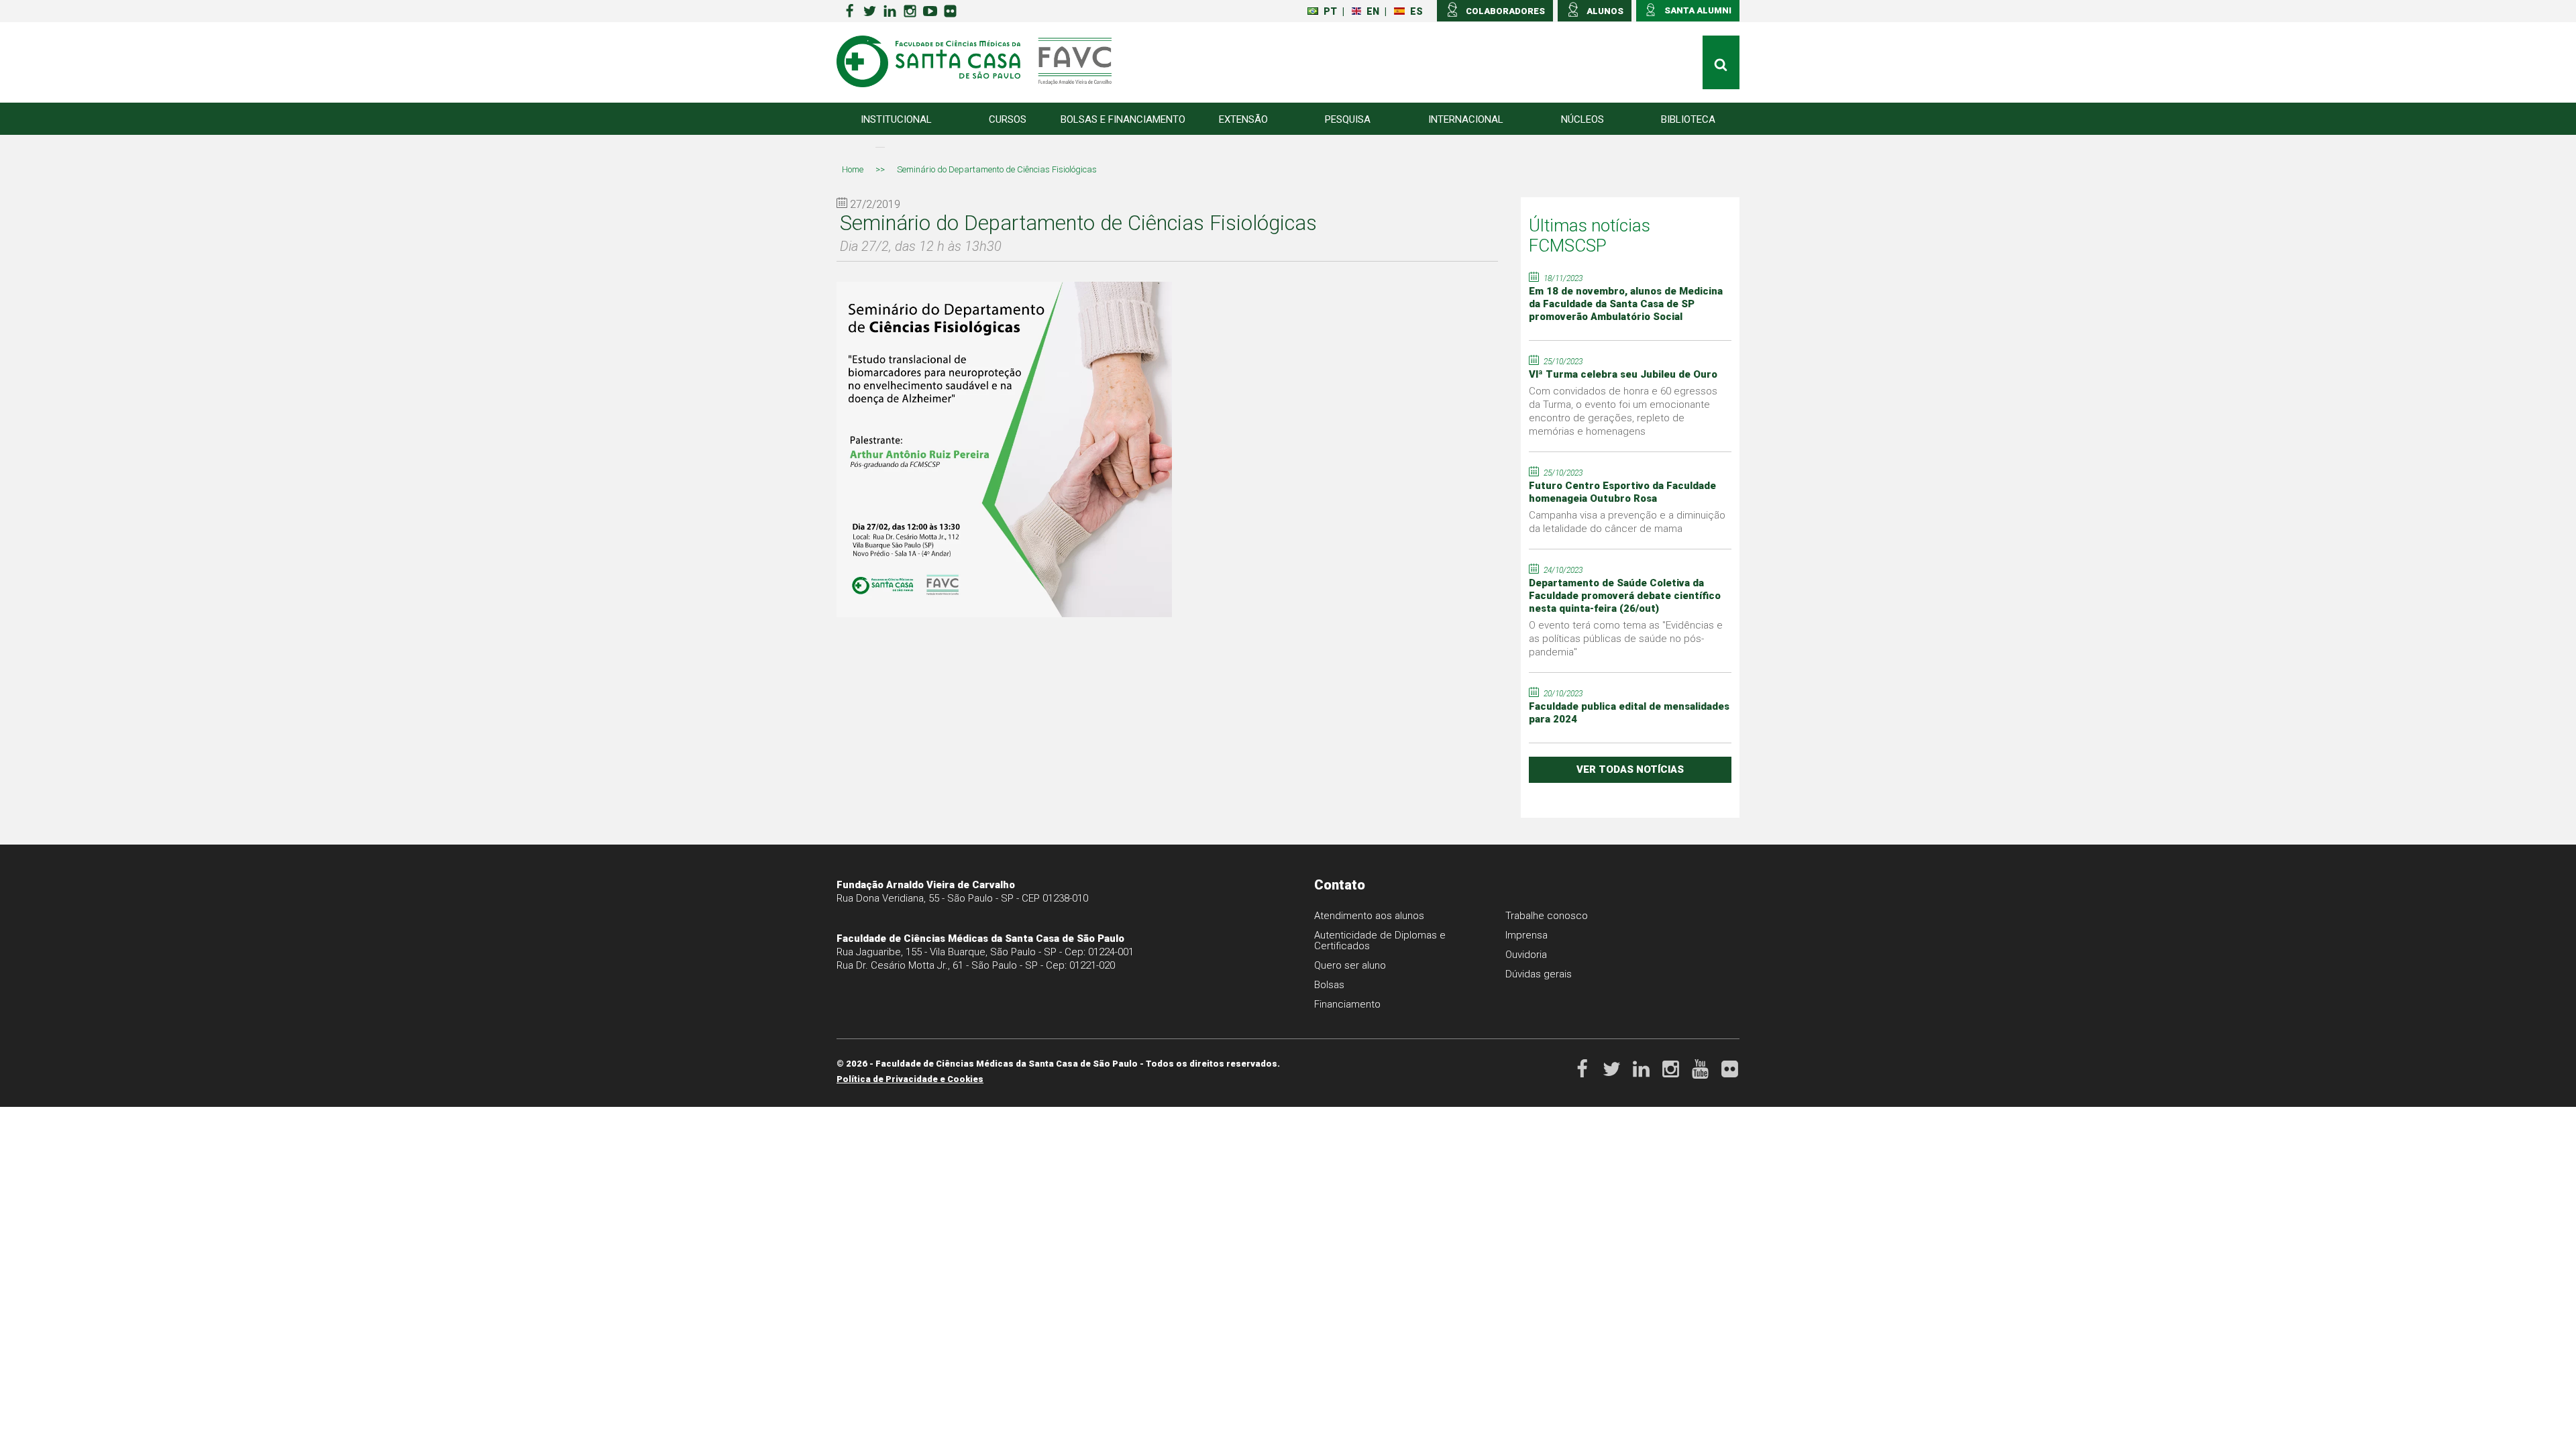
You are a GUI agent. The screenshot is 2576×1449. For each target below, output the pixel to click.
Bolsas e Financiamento (1123, 119)
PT (1330, 11)
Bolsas (1329, 985)
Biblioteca (1688, 119)
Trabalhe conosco (1547, 916)
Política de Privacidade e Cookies (910, 1079)
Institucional (896, 119)
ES (1416, 11)
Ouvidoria (1526, 955)
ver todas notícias (1630, 769)
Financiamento (1347, 1004)
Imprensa (1526, 935)
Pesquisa (1348, 119)
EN (1373, 11)
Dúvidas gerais (1539, 974)
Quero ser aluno (1350, 965)
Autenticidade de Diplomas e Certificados (1380, 941)
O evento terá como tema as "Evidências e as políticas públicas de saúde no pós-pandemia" (1626, 639)
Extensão (1243, 119)
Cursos (1008, 119)
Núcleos (1582, 119)
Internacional (1466, 119)
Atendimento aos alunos (1369, 916)
